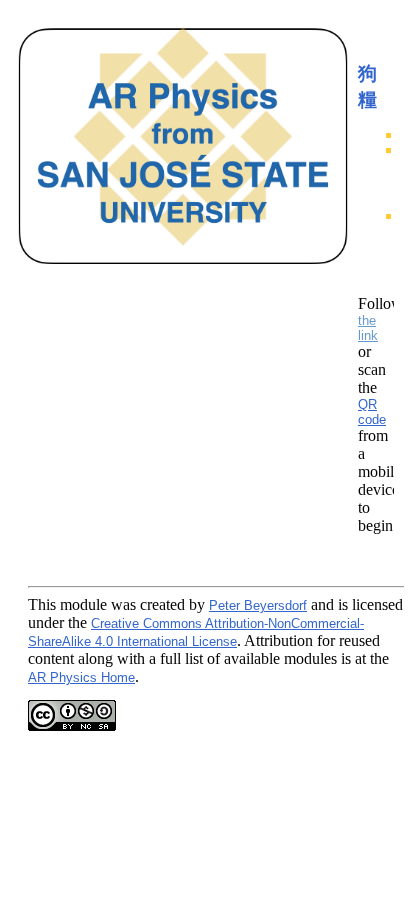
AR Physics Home (81, 677)
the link (368, 328)
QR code (372, 412)
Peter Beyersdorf (258, 605)
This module (67, 604)
